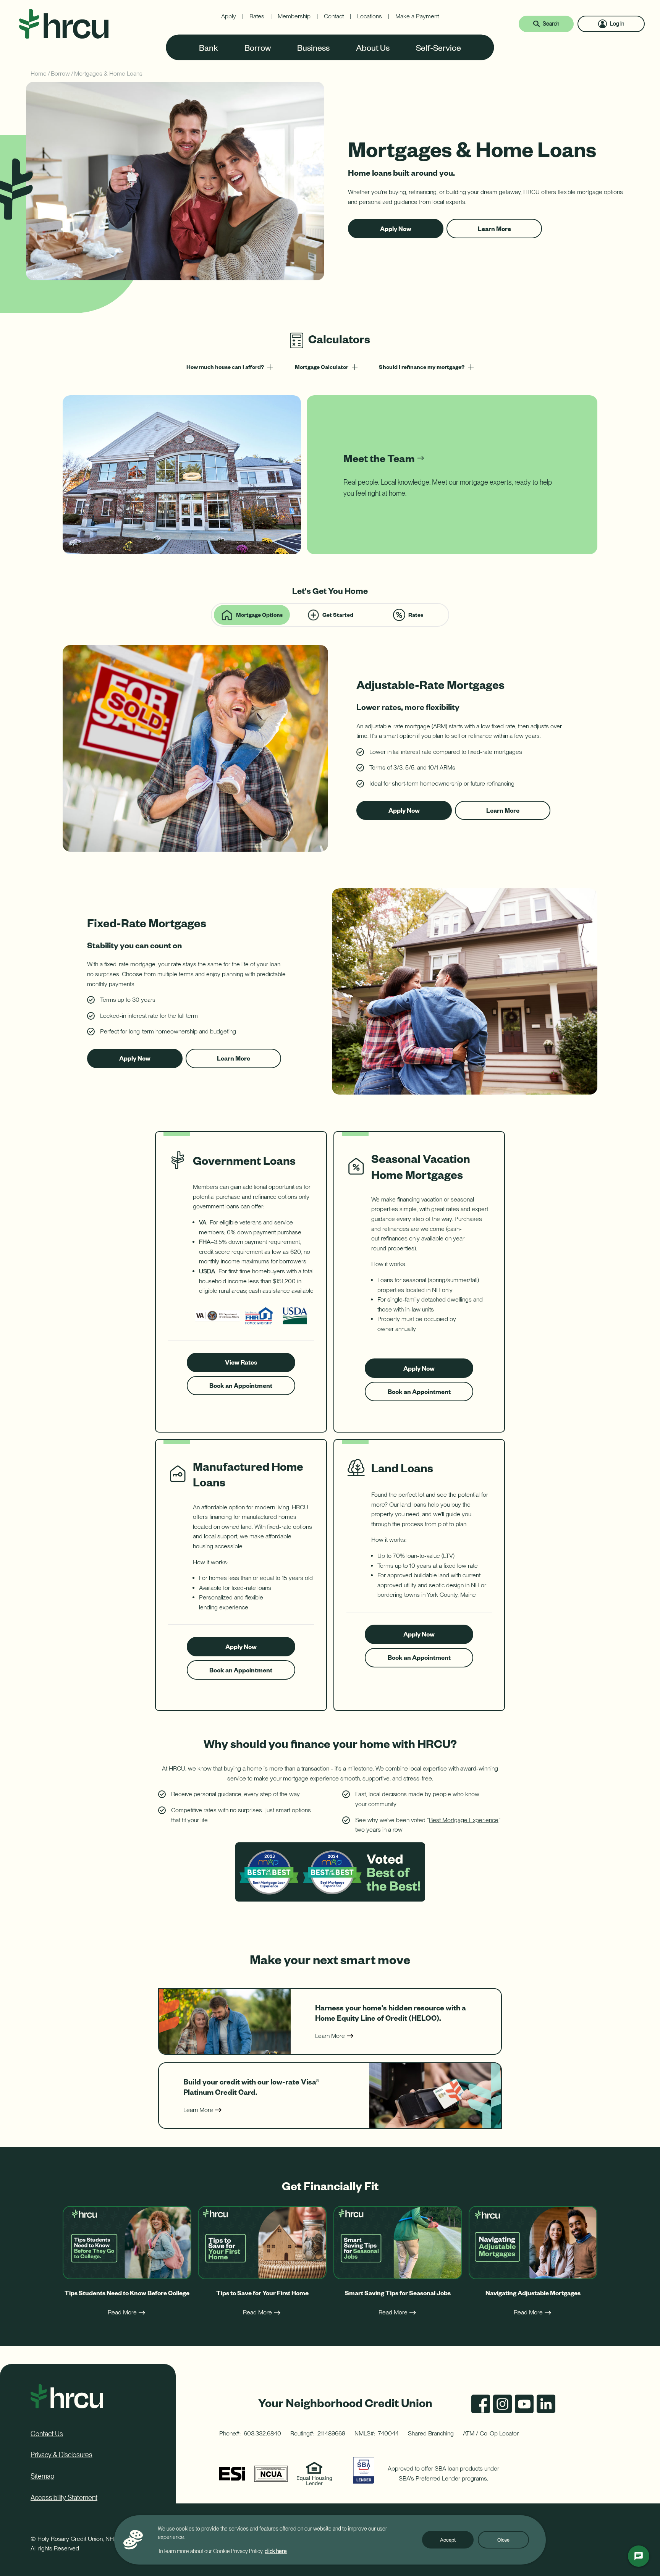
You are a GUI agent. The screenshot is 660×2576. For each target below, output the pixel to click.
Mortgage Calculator (322, 367)
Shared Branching (431, 2433)
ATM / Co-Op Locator (491, 2433)
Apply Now (402, 231)
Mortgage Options (259, 615)
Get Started (338, 615)
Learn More (501, 231)
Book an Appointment (241, 1388)
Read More (122, 2312)
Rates (257, 16)
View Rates (251, 1365)
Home (39, 74)
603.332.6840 (262, 2433)
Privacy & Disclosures (61, 2455)
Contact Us (47, 2434)
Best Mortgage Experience (464, 1820)
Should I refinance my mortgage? (422, 367)
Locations (370, 16)
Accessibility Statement (64, 2498)
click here (276, 2551)
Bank (209, 47)
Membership (294, 16)
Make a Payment (417, 16)
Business (313, 47)
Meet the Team (379, 458)
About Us (373, 47)
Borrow (258, 47)
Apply (229, 16)
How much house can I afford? (225, 367)
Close (503, 2540)
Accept (448, 2540)
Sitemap (42, 2476)
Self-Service (438, 47)
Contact (334, 16)
